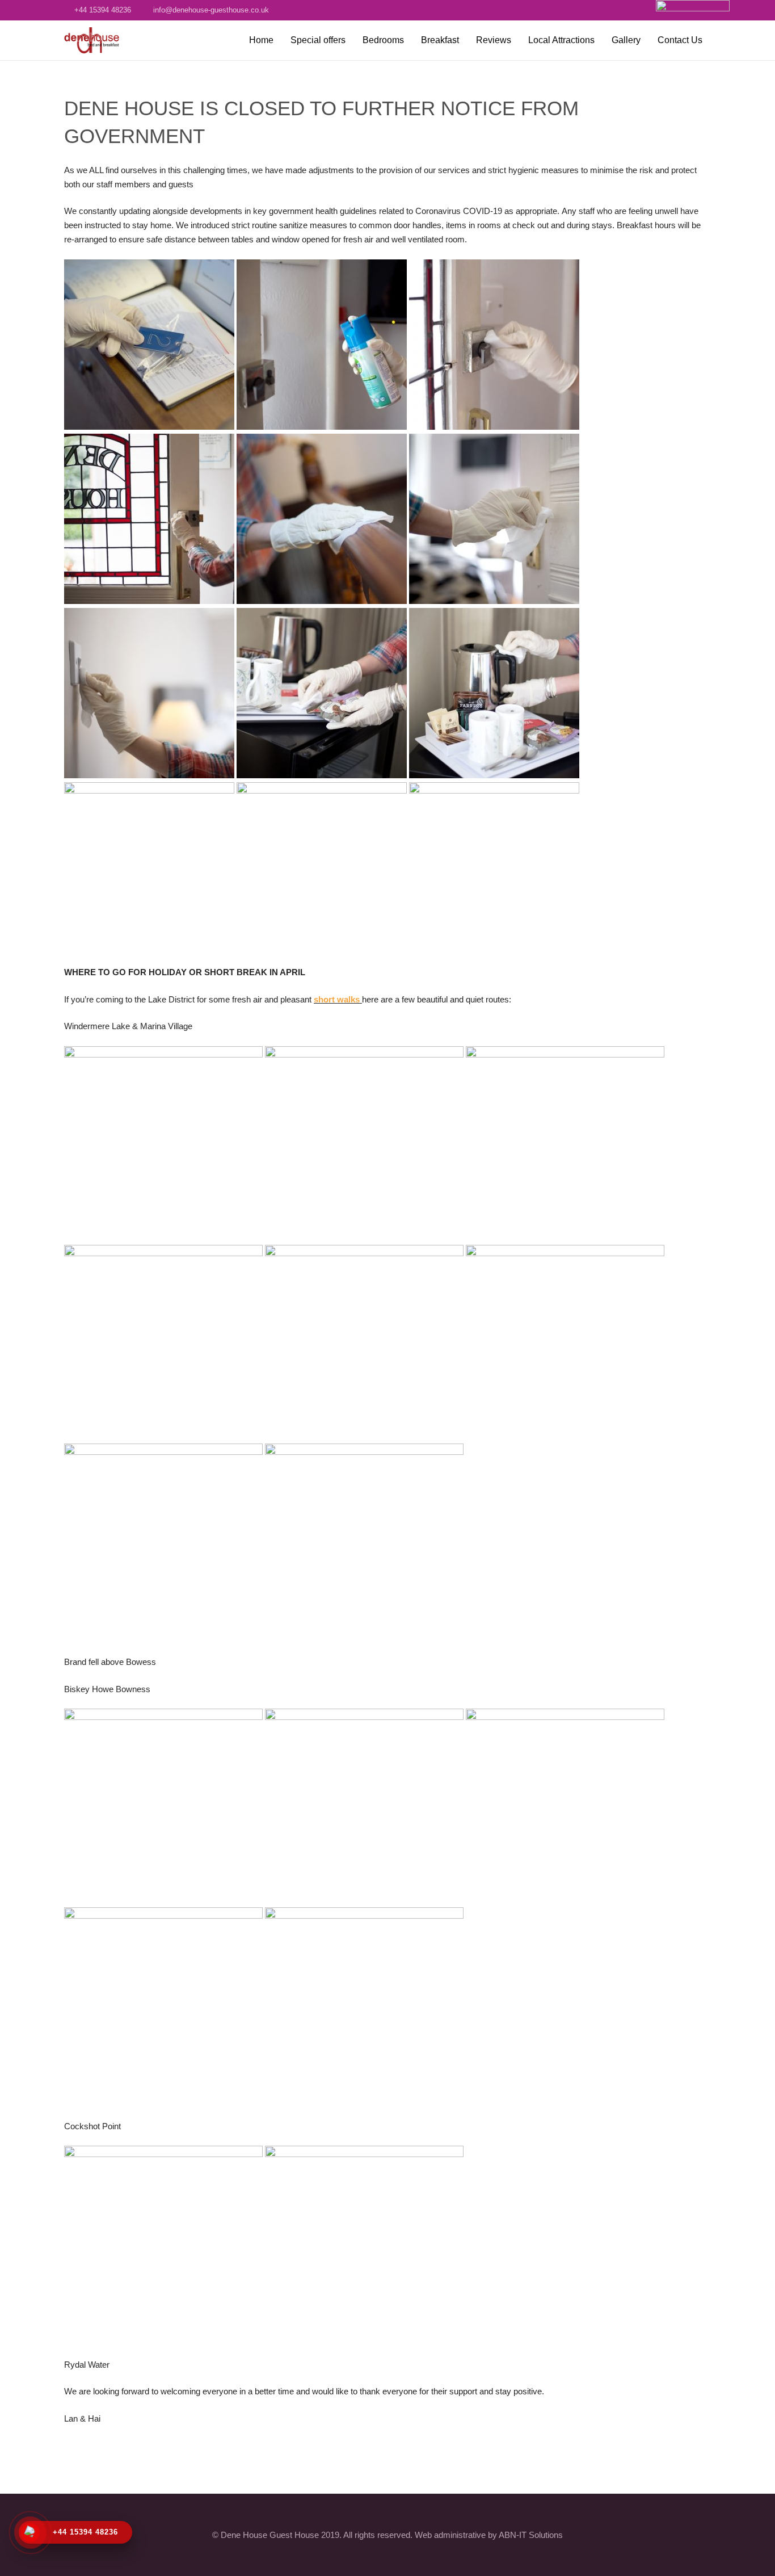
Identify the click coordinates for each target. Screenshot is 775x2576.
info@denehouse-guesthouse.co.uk (211, 10)
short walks (337, 999)
